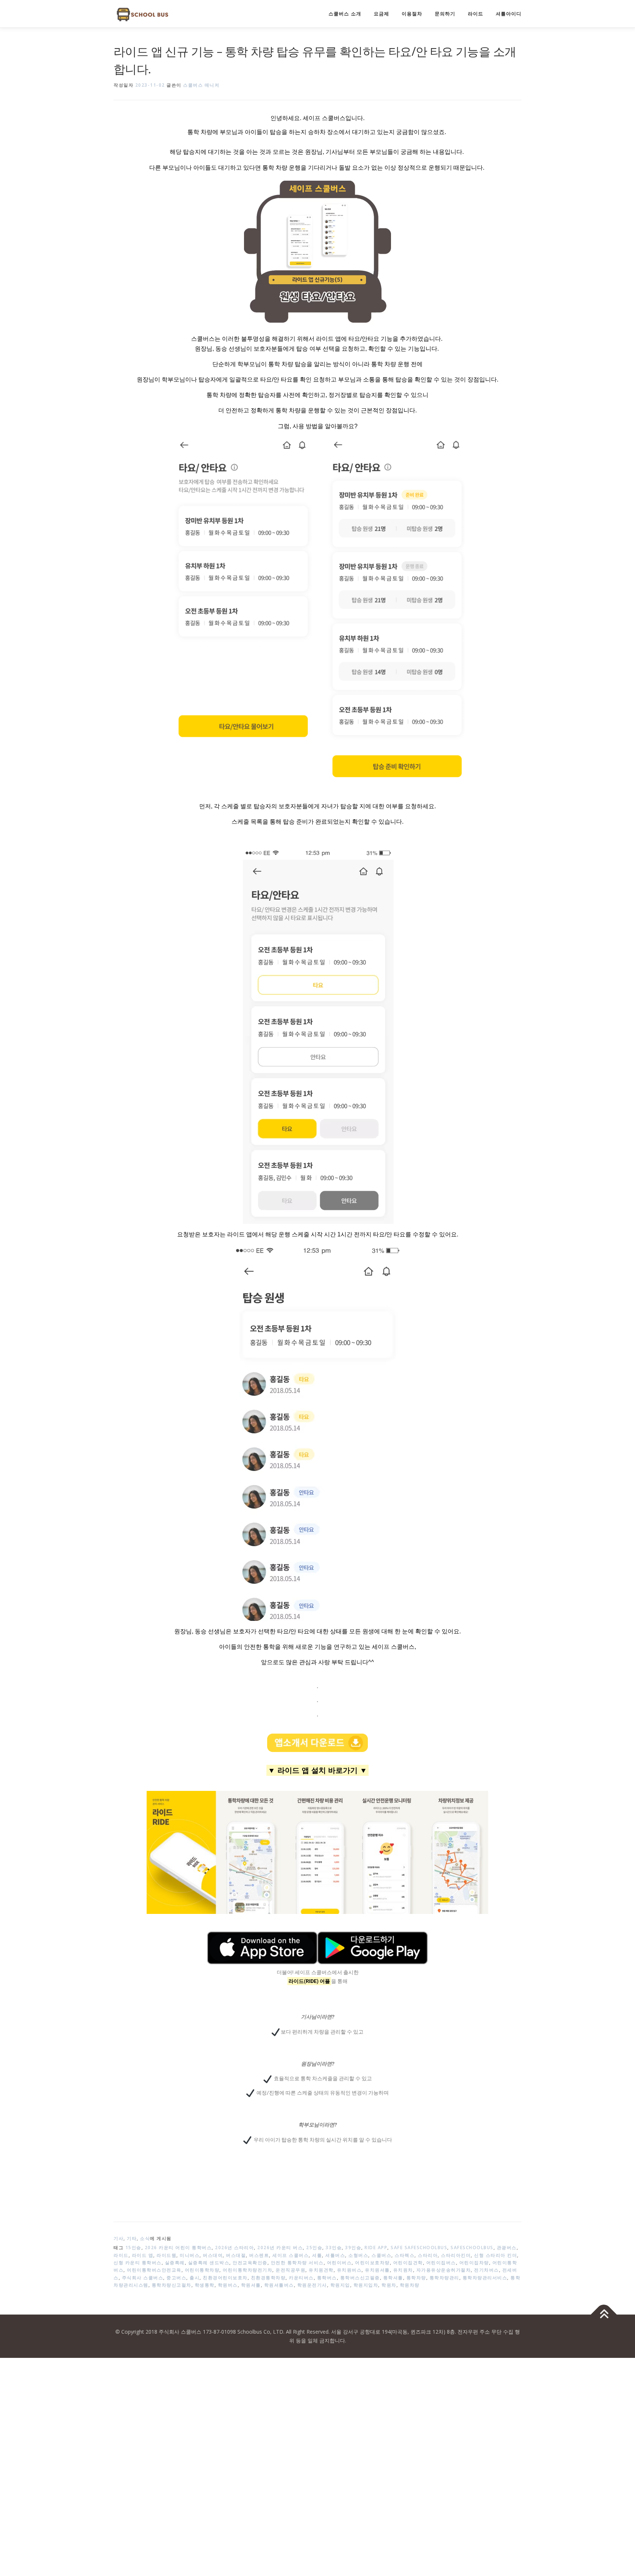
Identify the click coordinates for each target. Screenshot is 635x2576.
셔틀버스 (335, 2255)
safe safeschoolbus (419, 2248)
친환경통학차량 (268, 2278)
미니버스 (190, 2255)
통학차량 (416, 2278)
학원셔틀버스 (279, 2285)
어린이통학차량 (202, 2270)
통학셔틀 (393, 2278)
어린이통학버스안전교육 (154, 2270)
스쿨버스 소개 (345, 14)
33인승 (334, 2248)
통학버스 (327, 2278)
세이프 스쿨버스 (290, 2255)
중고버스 (176, 2278)
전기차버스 (487, 2270)
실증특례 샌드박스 (209, 2263)
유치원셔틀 (377, 2270)
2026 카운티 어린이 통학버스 (178, 2248)
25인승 (314, 2248)
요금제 (381, 14)
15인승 (133, 2248)
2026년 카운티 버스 (280, 2248)
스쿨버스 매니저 (201, 85)
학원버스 (228, 2285)
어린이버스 (340, 2263)
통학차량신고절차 (172, 2285)
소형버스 (358, 2255)
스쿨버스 (381, 2255)
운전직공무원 (290, 2270)
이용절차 (412, 14)
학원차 (389, 2285)
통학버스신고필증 (360, 2278)
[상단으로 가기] (604, 2315)
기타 (132, 2238)
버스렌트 (259, 2255)
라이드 (476, 14)
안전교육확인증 (250, 2263)
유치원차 (403, 2270)
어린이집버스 (441, 2263)
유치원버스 (349, 2270)
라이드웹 (166, 2255)
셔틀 (317, 2255)
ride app (376, 2248)
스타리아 (428, 2255)
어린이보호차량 (372, 2263)
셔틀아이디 (509, 14)
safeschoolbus (472, 2248)
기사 (119, 2238)
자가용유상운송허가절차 (444, 2270)
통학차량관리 (444, 2278)
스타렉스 (405, 2255)
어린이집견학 (408, 2263)
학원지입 (340, 2285)
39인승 (353, 2248)
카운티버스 (301, 2278)
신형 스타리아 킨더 (496, 2255)
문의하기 (445, 14)
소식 (145, 2238)
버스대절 (236, 2255)
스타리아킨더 (456, 2255)
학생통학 (205, 2285)
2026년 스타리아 (234, 2248)
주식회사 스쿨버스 (143, 2278)
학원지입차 (366, 2285)
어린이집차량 (474, 2263)
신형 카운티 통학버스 (138, 2263)
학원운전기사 (312, 2285)
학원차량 (410, 2285)
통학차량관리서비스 (485, 2278)
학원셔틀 (251, 2285)
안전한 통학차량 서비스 (297, 2263)
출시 (195, 2278)
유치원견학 (321, 2270)
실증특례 (175, 2263)
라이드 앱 (143, 2255)
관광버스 (507, 2248)
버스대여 (213, 2255)
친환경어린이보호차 (225, 2278)
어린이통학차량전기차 (247, 2270)
